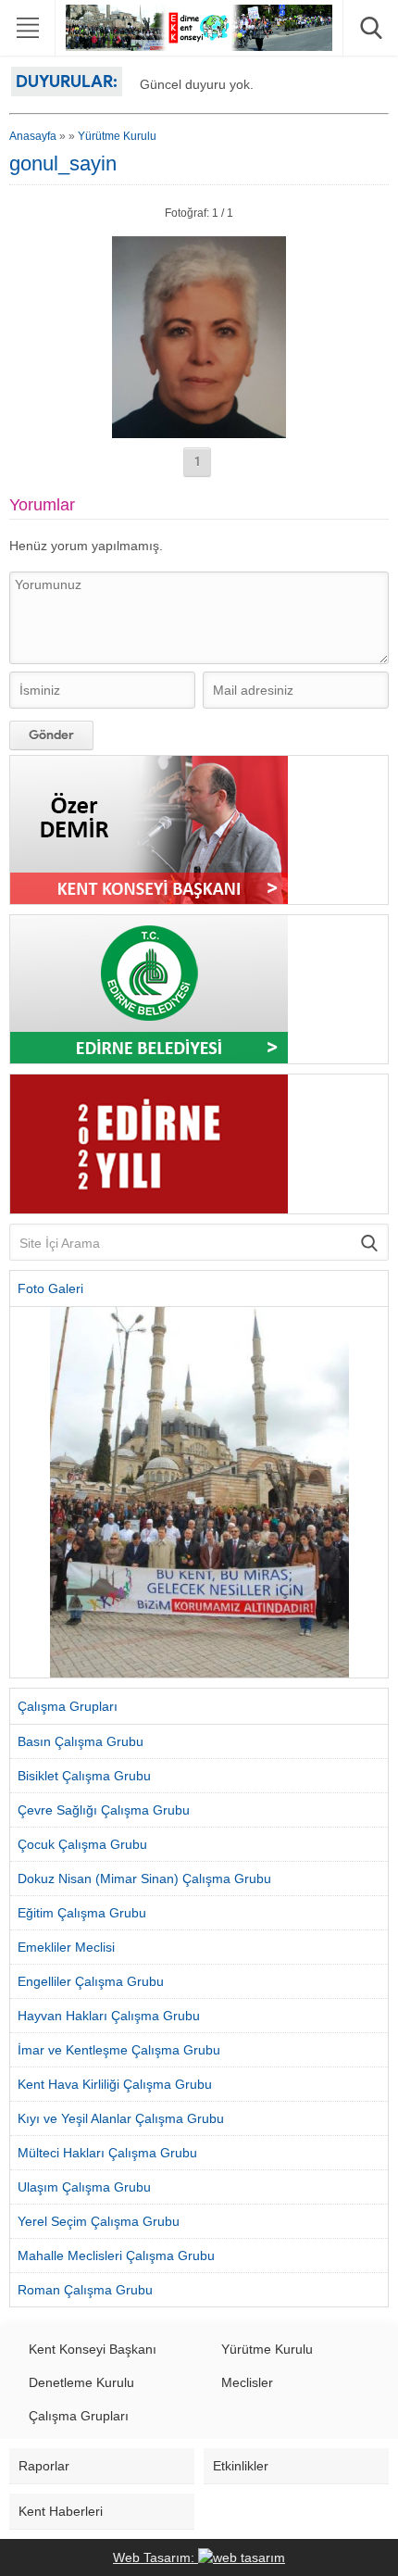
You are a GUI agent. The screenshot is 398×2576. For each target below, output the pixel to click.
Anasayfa (33, 136)
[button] (24, 1492)
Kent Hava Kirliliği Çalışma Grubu (115, 2084)
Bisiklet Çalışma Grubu (84, 1776)
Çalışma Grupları (79, 2416)
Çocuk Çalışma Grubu (82, 1844)
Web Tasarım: (155, 2557)
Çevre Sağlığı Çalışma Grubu (104, 1810)
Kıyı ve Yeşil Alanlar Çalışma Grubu (121, 2118)
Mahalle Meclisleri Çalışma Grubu (116, 2256)
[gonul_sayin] (199, 431)
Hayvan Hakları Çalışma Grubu (109, 2016)
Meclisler (247, 2382)
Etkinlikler (241, 2466)
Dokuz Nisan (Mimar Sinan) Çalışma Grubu (144, 1879)
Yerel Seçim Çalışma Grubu (99, 2221)
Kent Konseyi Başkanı (93, 2349)
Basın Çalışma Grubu (81, 1741)
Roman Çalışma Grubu (85, 2290)
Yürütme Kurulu (117, 136)
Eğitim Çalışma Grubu (82, 1913)
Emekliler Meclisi (66, 1947)
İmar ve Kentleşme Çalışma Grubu (119, 2050)
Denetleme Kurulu (81, 2382)
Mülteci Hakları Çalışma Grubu (107, 2153)
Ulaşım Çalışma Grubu (84, 2187)
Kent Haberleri (61, 2511)
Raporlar (44, 2466)
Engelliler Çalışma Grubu (91, 1981)
